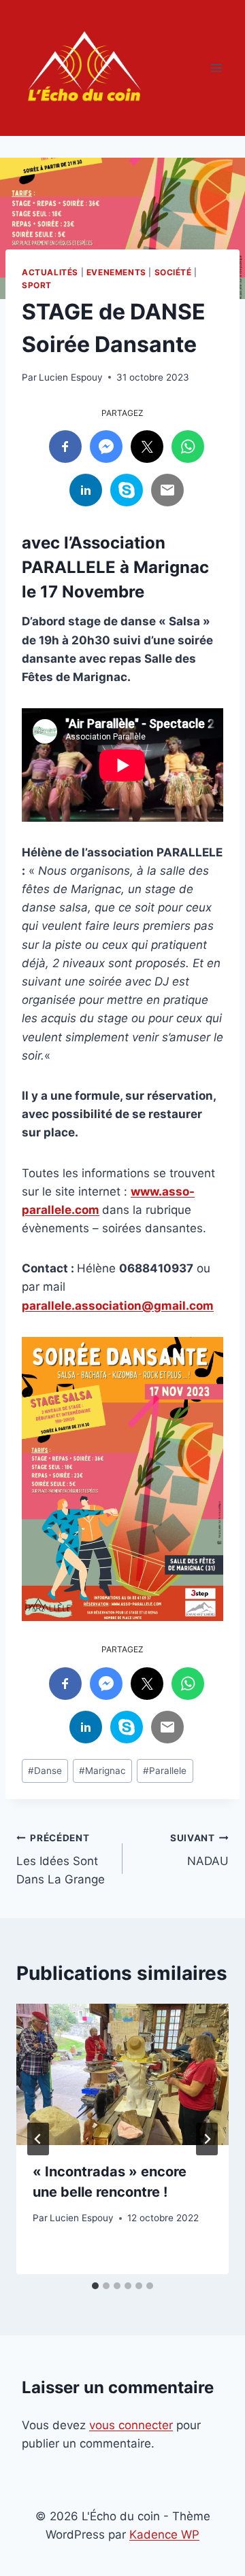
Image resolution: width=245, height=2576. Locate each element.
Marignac (102, 1771)
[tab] (95, 2286)
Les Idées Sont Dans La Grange (61, 1860)
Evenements (116, 272)
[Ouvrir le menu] (216, 68)
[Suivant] (207, 2139)
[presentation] (122, 2074)
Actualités (50, 272)
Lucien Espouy (71, 377)
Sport (37, 285)
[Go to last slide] (38, 2139)
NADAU (199, 1850)
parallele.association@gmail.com (118, 1306)
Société (173, 272)
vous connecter (131, 2425)
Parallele (165, 1771)
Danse (45, 1771)
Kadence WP (164, 2535)
